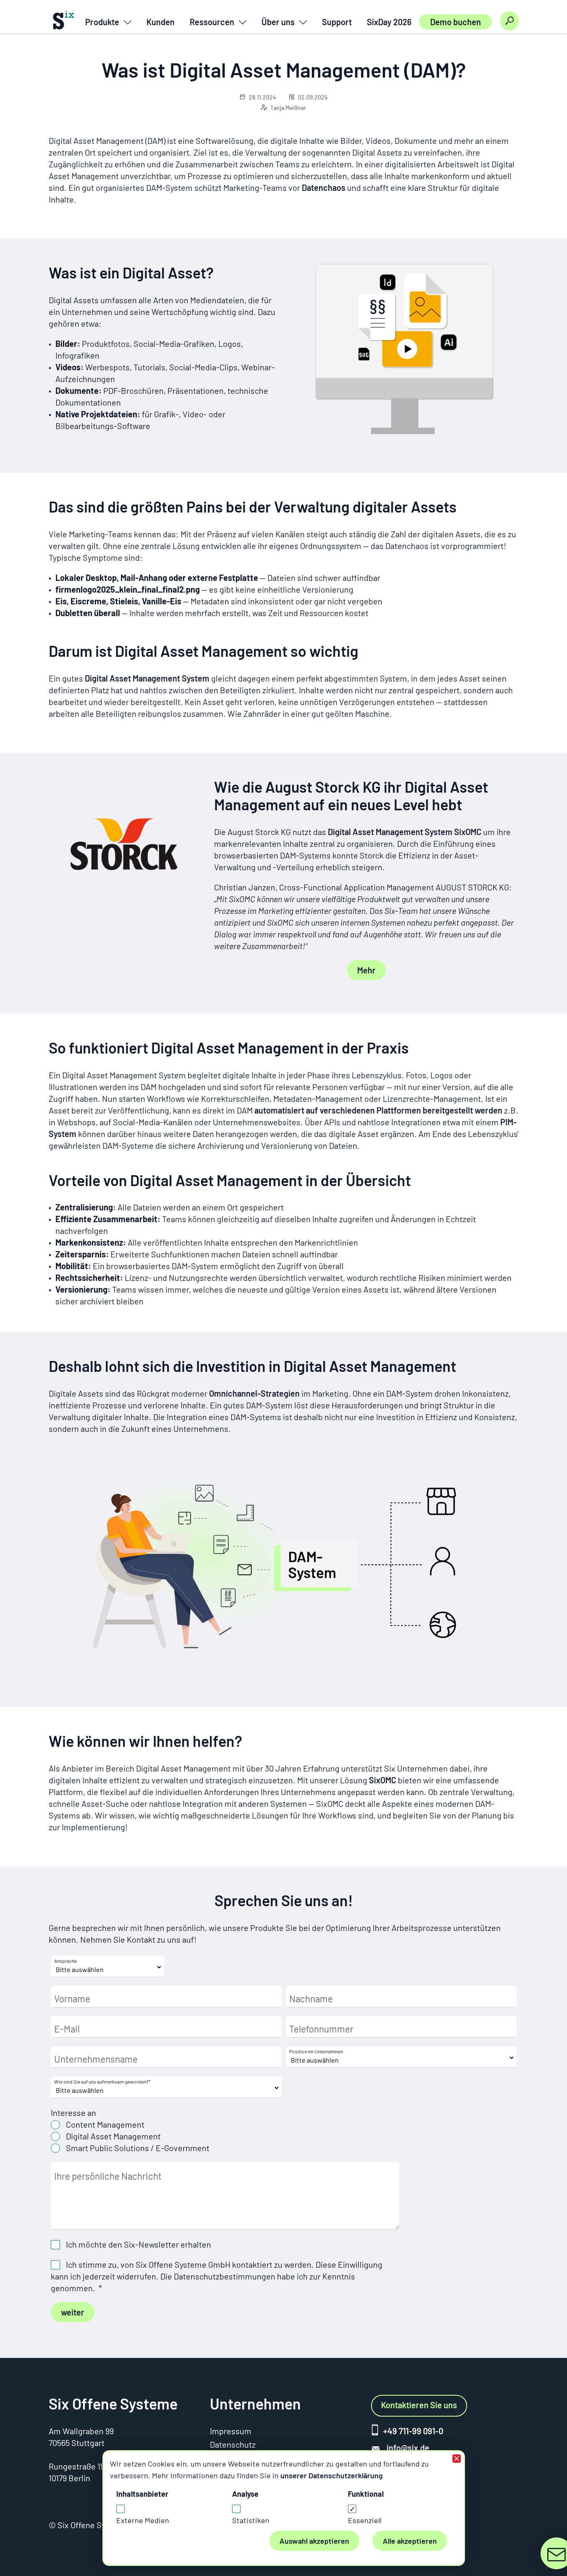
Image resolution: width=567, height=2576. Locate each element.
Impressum (231, 2431)
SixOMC (383, 1780)
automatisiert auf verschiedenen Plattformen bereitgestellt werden (378, 1110)
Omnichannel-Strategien (254, 1393)
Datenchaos (324, 187)
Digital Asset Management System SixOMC (405, 832)
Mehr (366, 970)
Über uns (278, 22)
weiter (73, 2312)
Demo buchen (456, 22)
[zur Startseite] (67, 21)
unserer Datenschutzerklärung (332, 2475)
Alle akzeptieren (410, 2541)
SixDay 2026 (389, 22)
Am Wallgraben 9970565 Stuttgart (81, 2437)
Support (337, 22)
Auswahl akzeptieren (314, 2541)
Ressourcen (212, 22)
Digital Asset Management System (147, 678)
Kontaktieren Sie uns (419, 2405)
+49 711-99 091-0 (413, 2431)
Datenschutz (233, 2444)
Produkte (102, 22)
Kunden (161, 22)
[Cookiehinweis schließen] (457, 2459)
